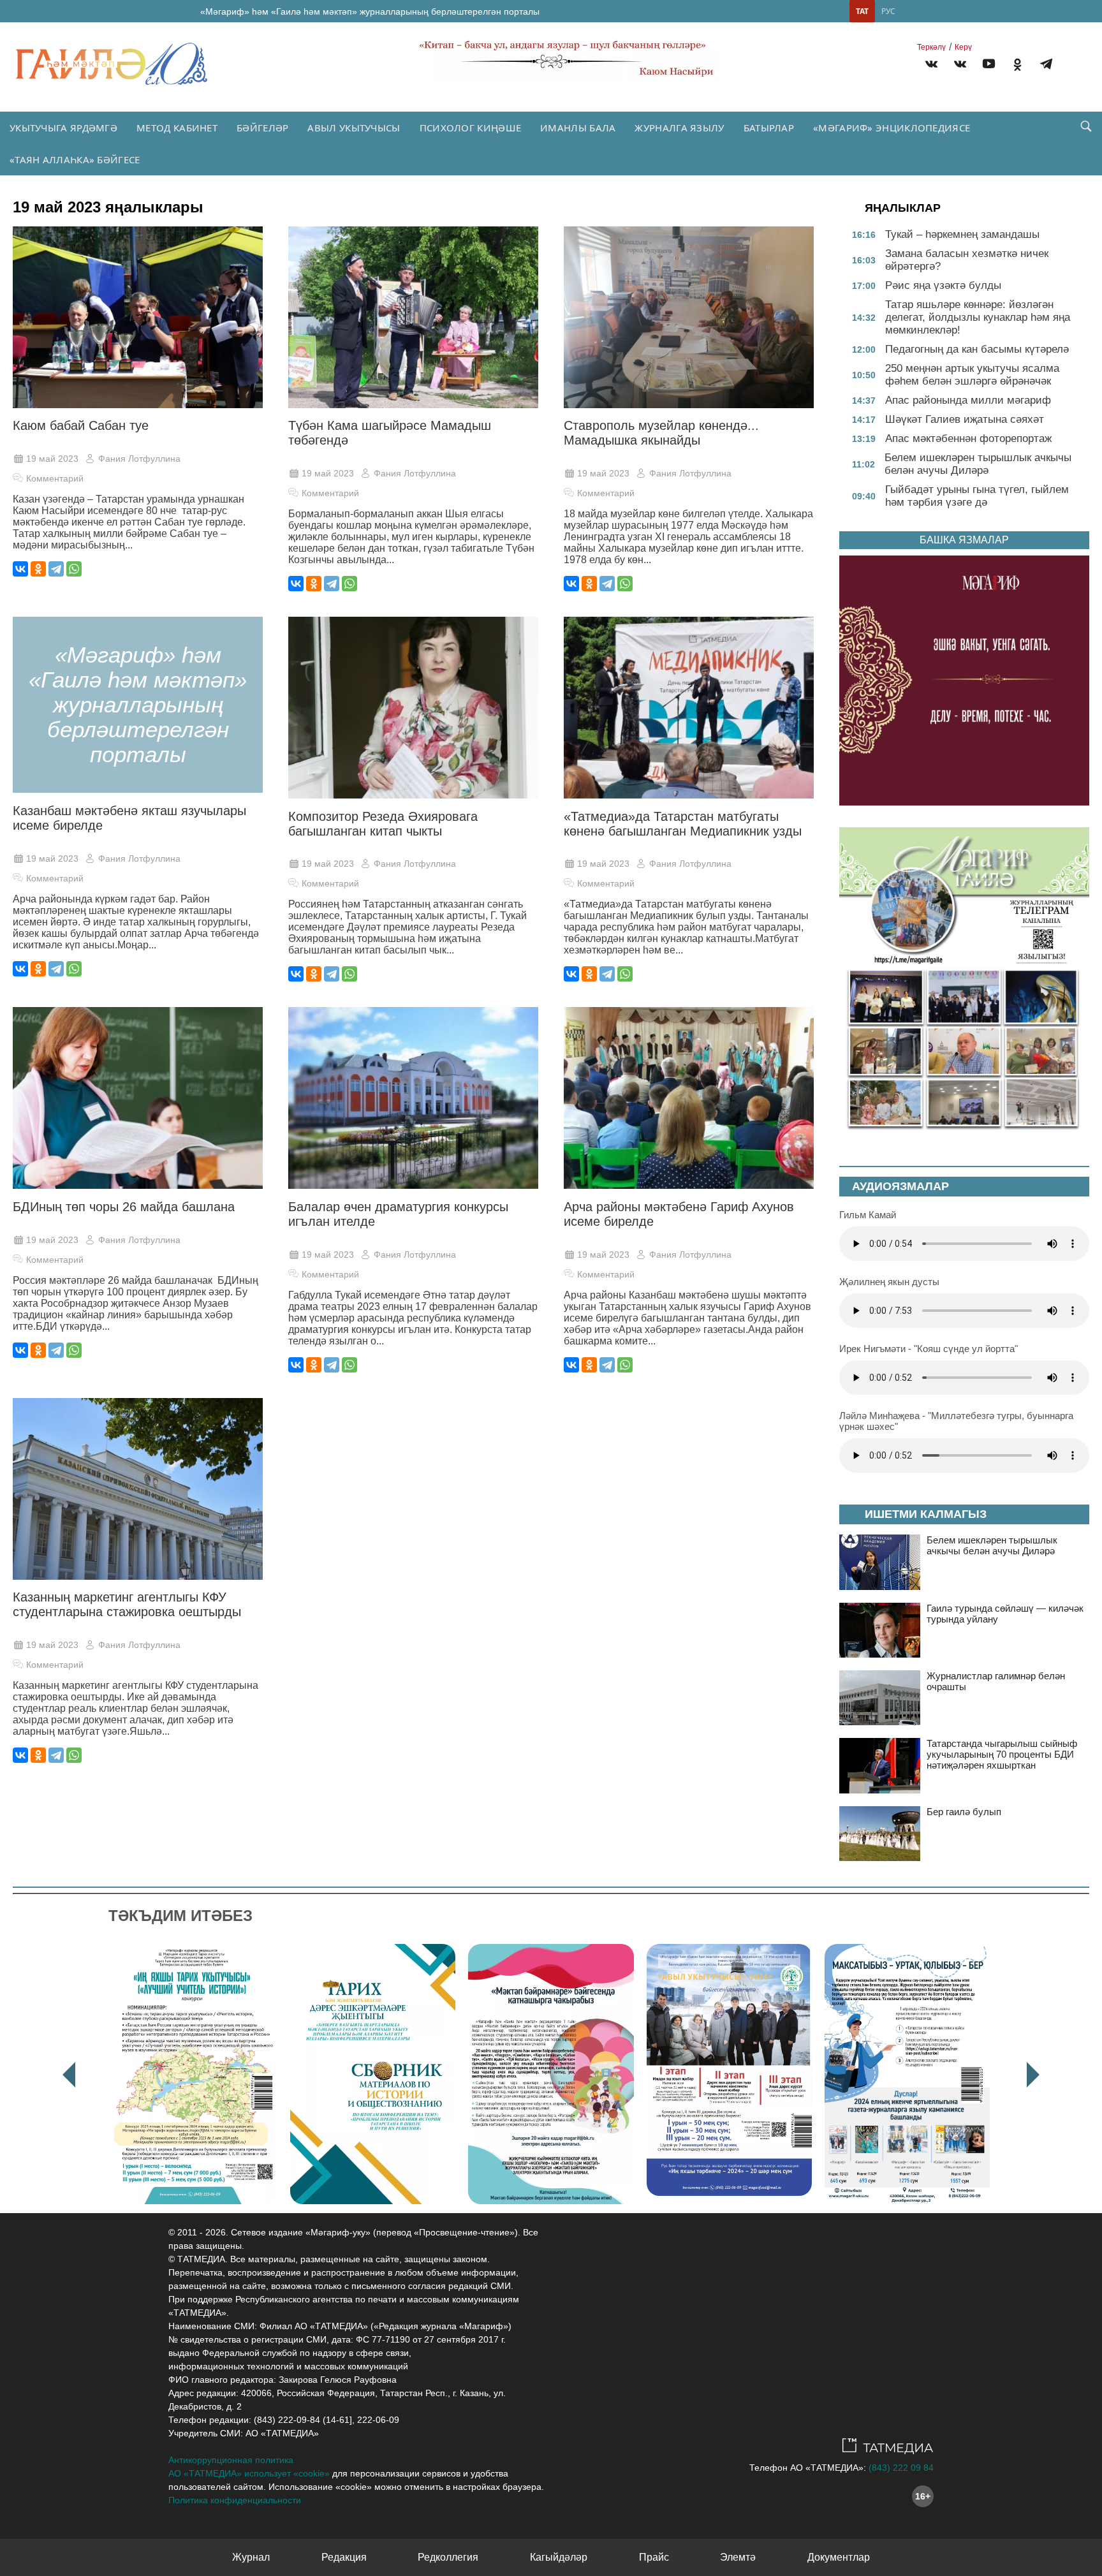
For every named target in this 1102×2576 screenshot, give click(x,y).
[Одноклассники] (38, 569)
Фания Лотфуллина (139, 459)
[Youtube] (989, 66)
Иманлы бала (578, 128)
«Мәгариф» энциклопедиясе (892, 128)
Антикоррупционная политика (231, 2460)
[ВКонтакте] (20, 569)
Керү (963, 47)
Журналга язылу (679, 128)
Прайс (654, 2557)
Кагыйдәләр (559, 2557)
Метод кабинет (177, 128)
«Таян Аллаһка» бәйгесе (75, 159)
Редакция (344, 2557)
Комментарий (55, 478)
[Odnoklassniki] (1018, 66)
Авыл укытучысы (354, 128)
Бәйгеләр (262, 128)
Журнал (251, 2557)
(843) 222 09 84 (901, 2468)
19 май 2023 (52, 459)
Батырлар (769, 128)
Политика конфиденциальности (235, 2500)
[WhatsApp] (74, 569)
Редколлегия (448, 2557)
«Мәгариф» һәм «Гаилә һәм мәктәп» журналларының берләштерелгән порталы (370, 11)
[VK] (931, 66)
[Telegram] (1046, 66)
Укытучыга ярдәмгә (63, 128)
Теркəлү (931, 47)
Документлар (839, 2557)
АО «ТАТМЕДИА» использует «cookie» (249, 2473)
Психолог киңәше (471, 128)
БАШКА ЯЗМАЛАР (964, 540)
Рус (888, 11)
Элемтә (738, 2557)
